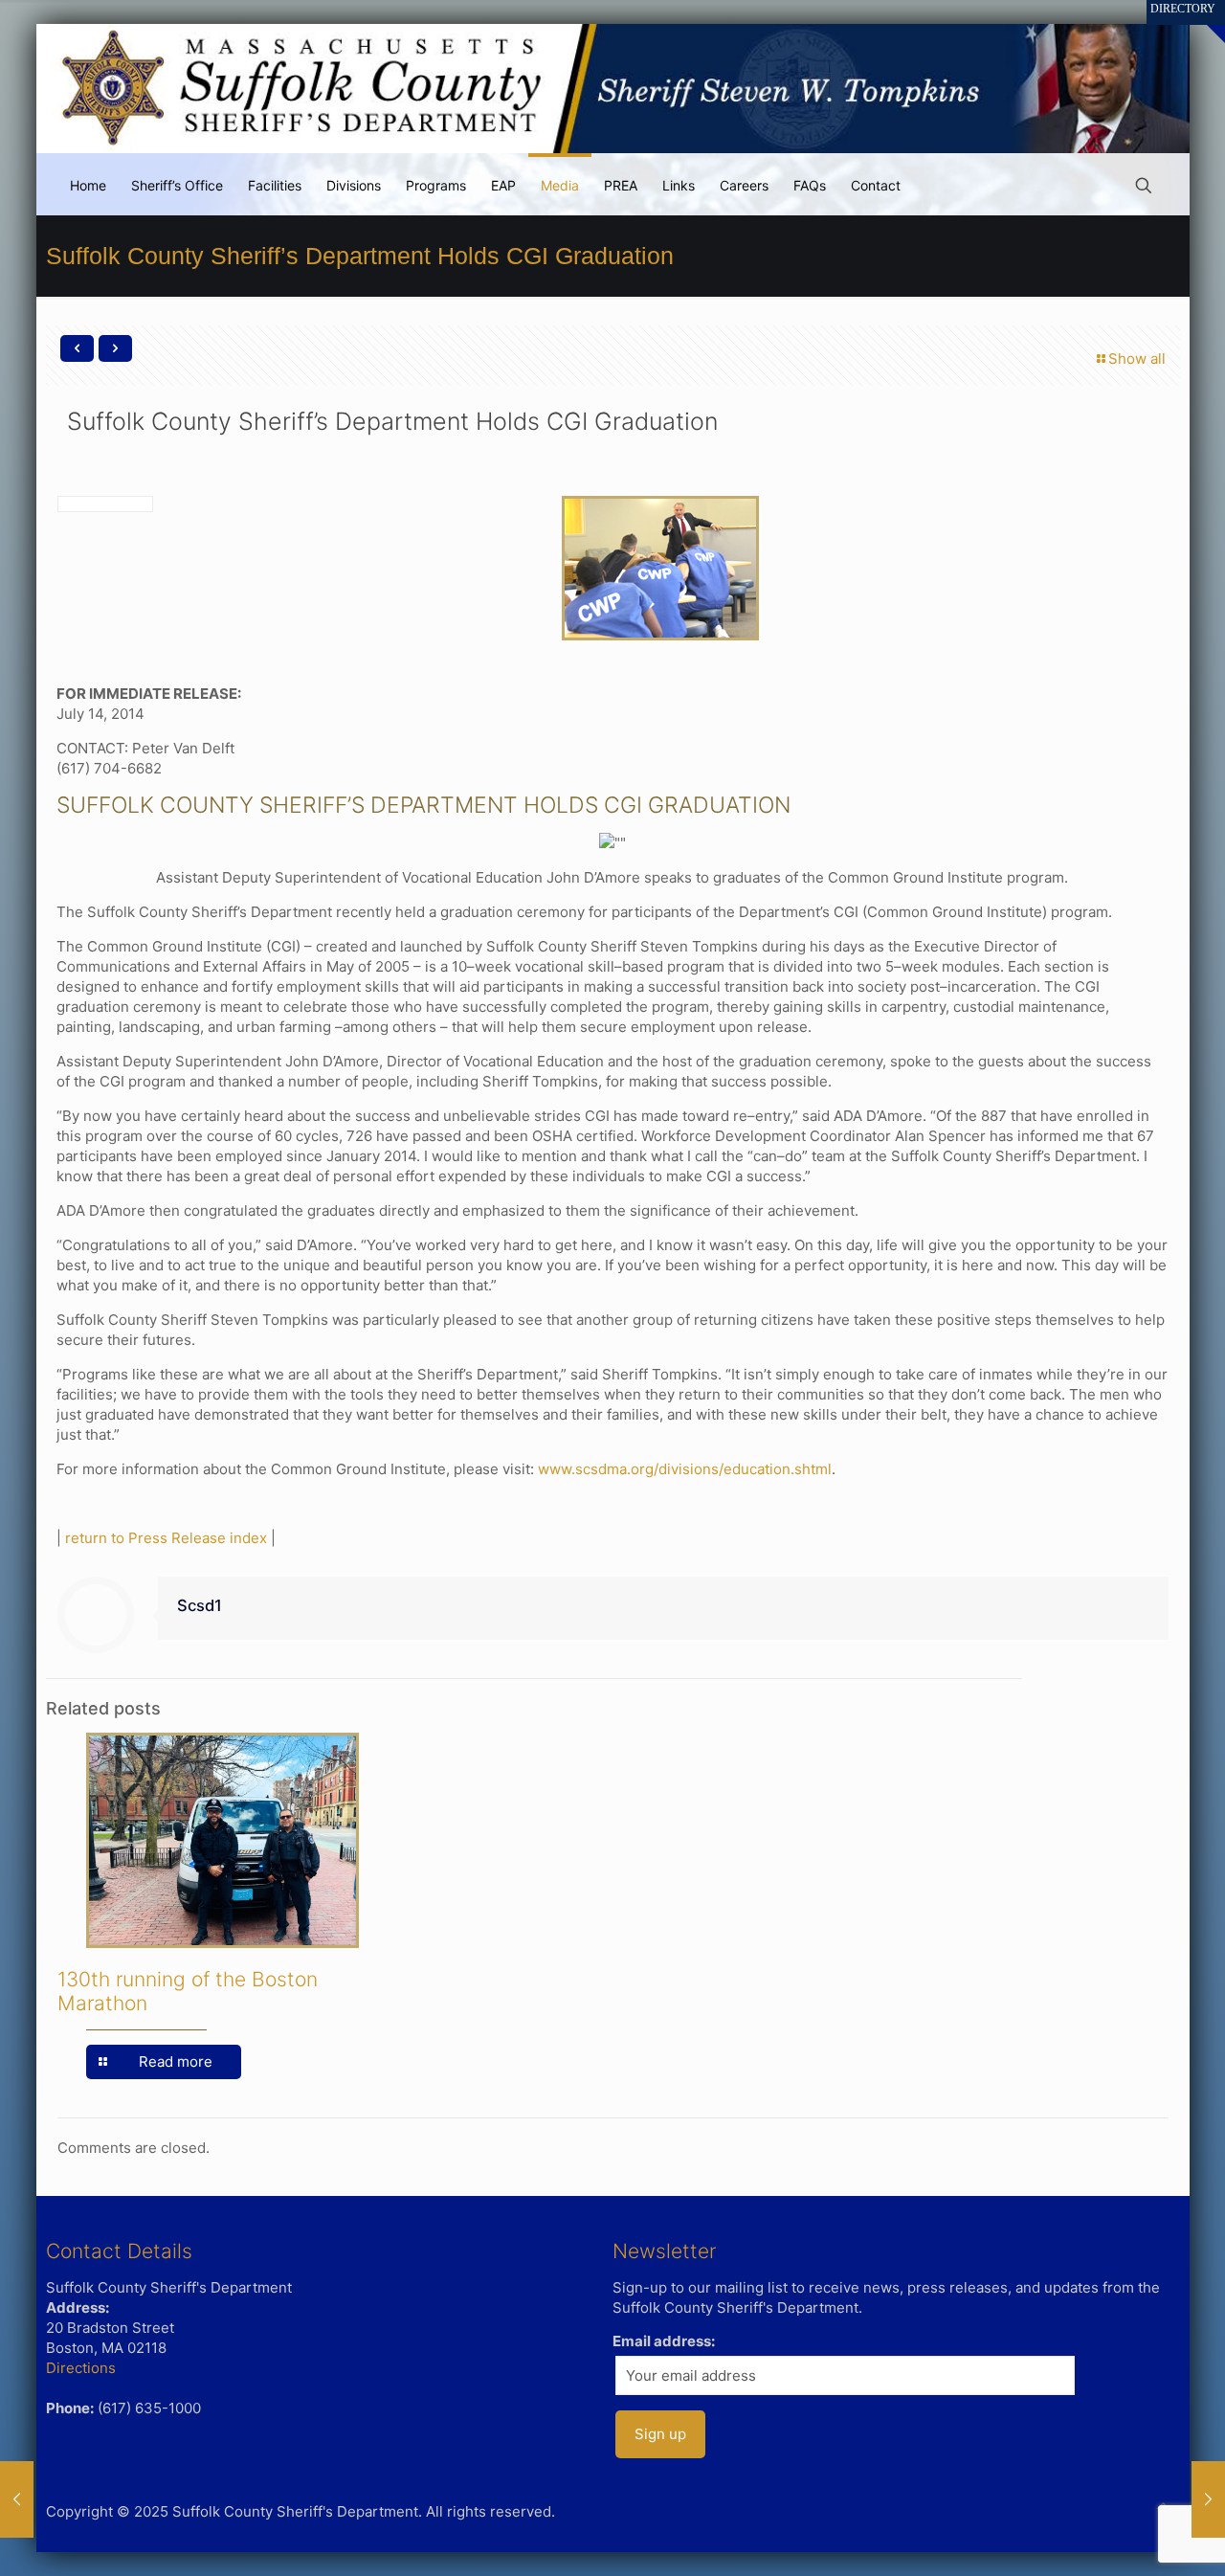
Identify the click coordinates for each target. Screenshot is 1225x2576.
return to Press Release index (166, 1538)
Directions (81, 2368)
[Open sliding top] (1203, 22)
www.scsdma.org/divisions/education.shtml (685, 1469)
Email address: (664, 2341)
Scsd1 (200, 1605)
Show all (1137, 358)
